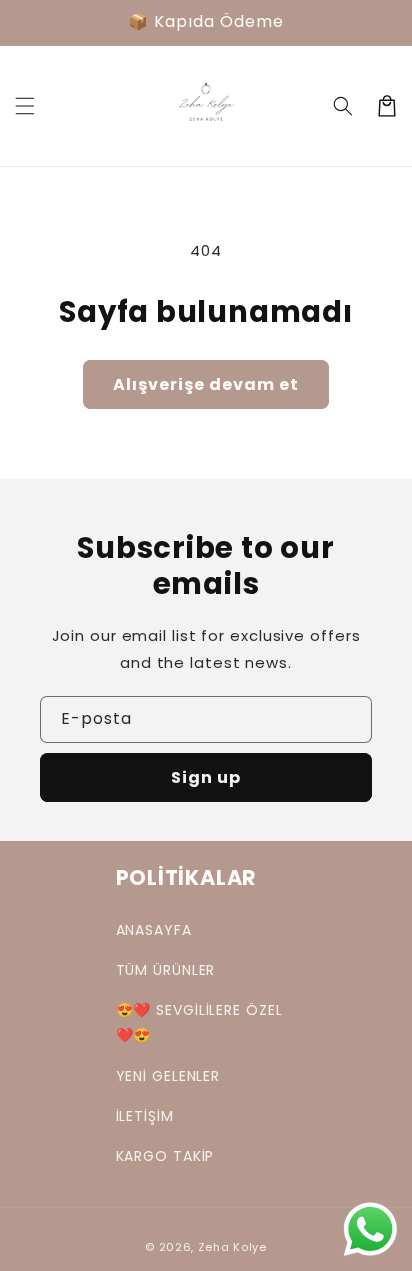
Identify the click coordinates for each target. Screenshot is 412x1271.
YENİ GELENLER (168, 1076)
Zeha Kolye (232, 1247)
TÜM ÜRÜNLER (166, 970)
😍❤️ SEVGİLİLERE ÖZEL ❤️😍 (199, 1022)
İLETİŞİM (145, 1116)
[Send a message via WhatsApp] (370, 1229)
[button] (25, 106)
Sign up (206, 777)
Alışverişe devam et (206, 384)
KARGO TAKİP (165, 1156)
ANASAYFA (154, 930)
